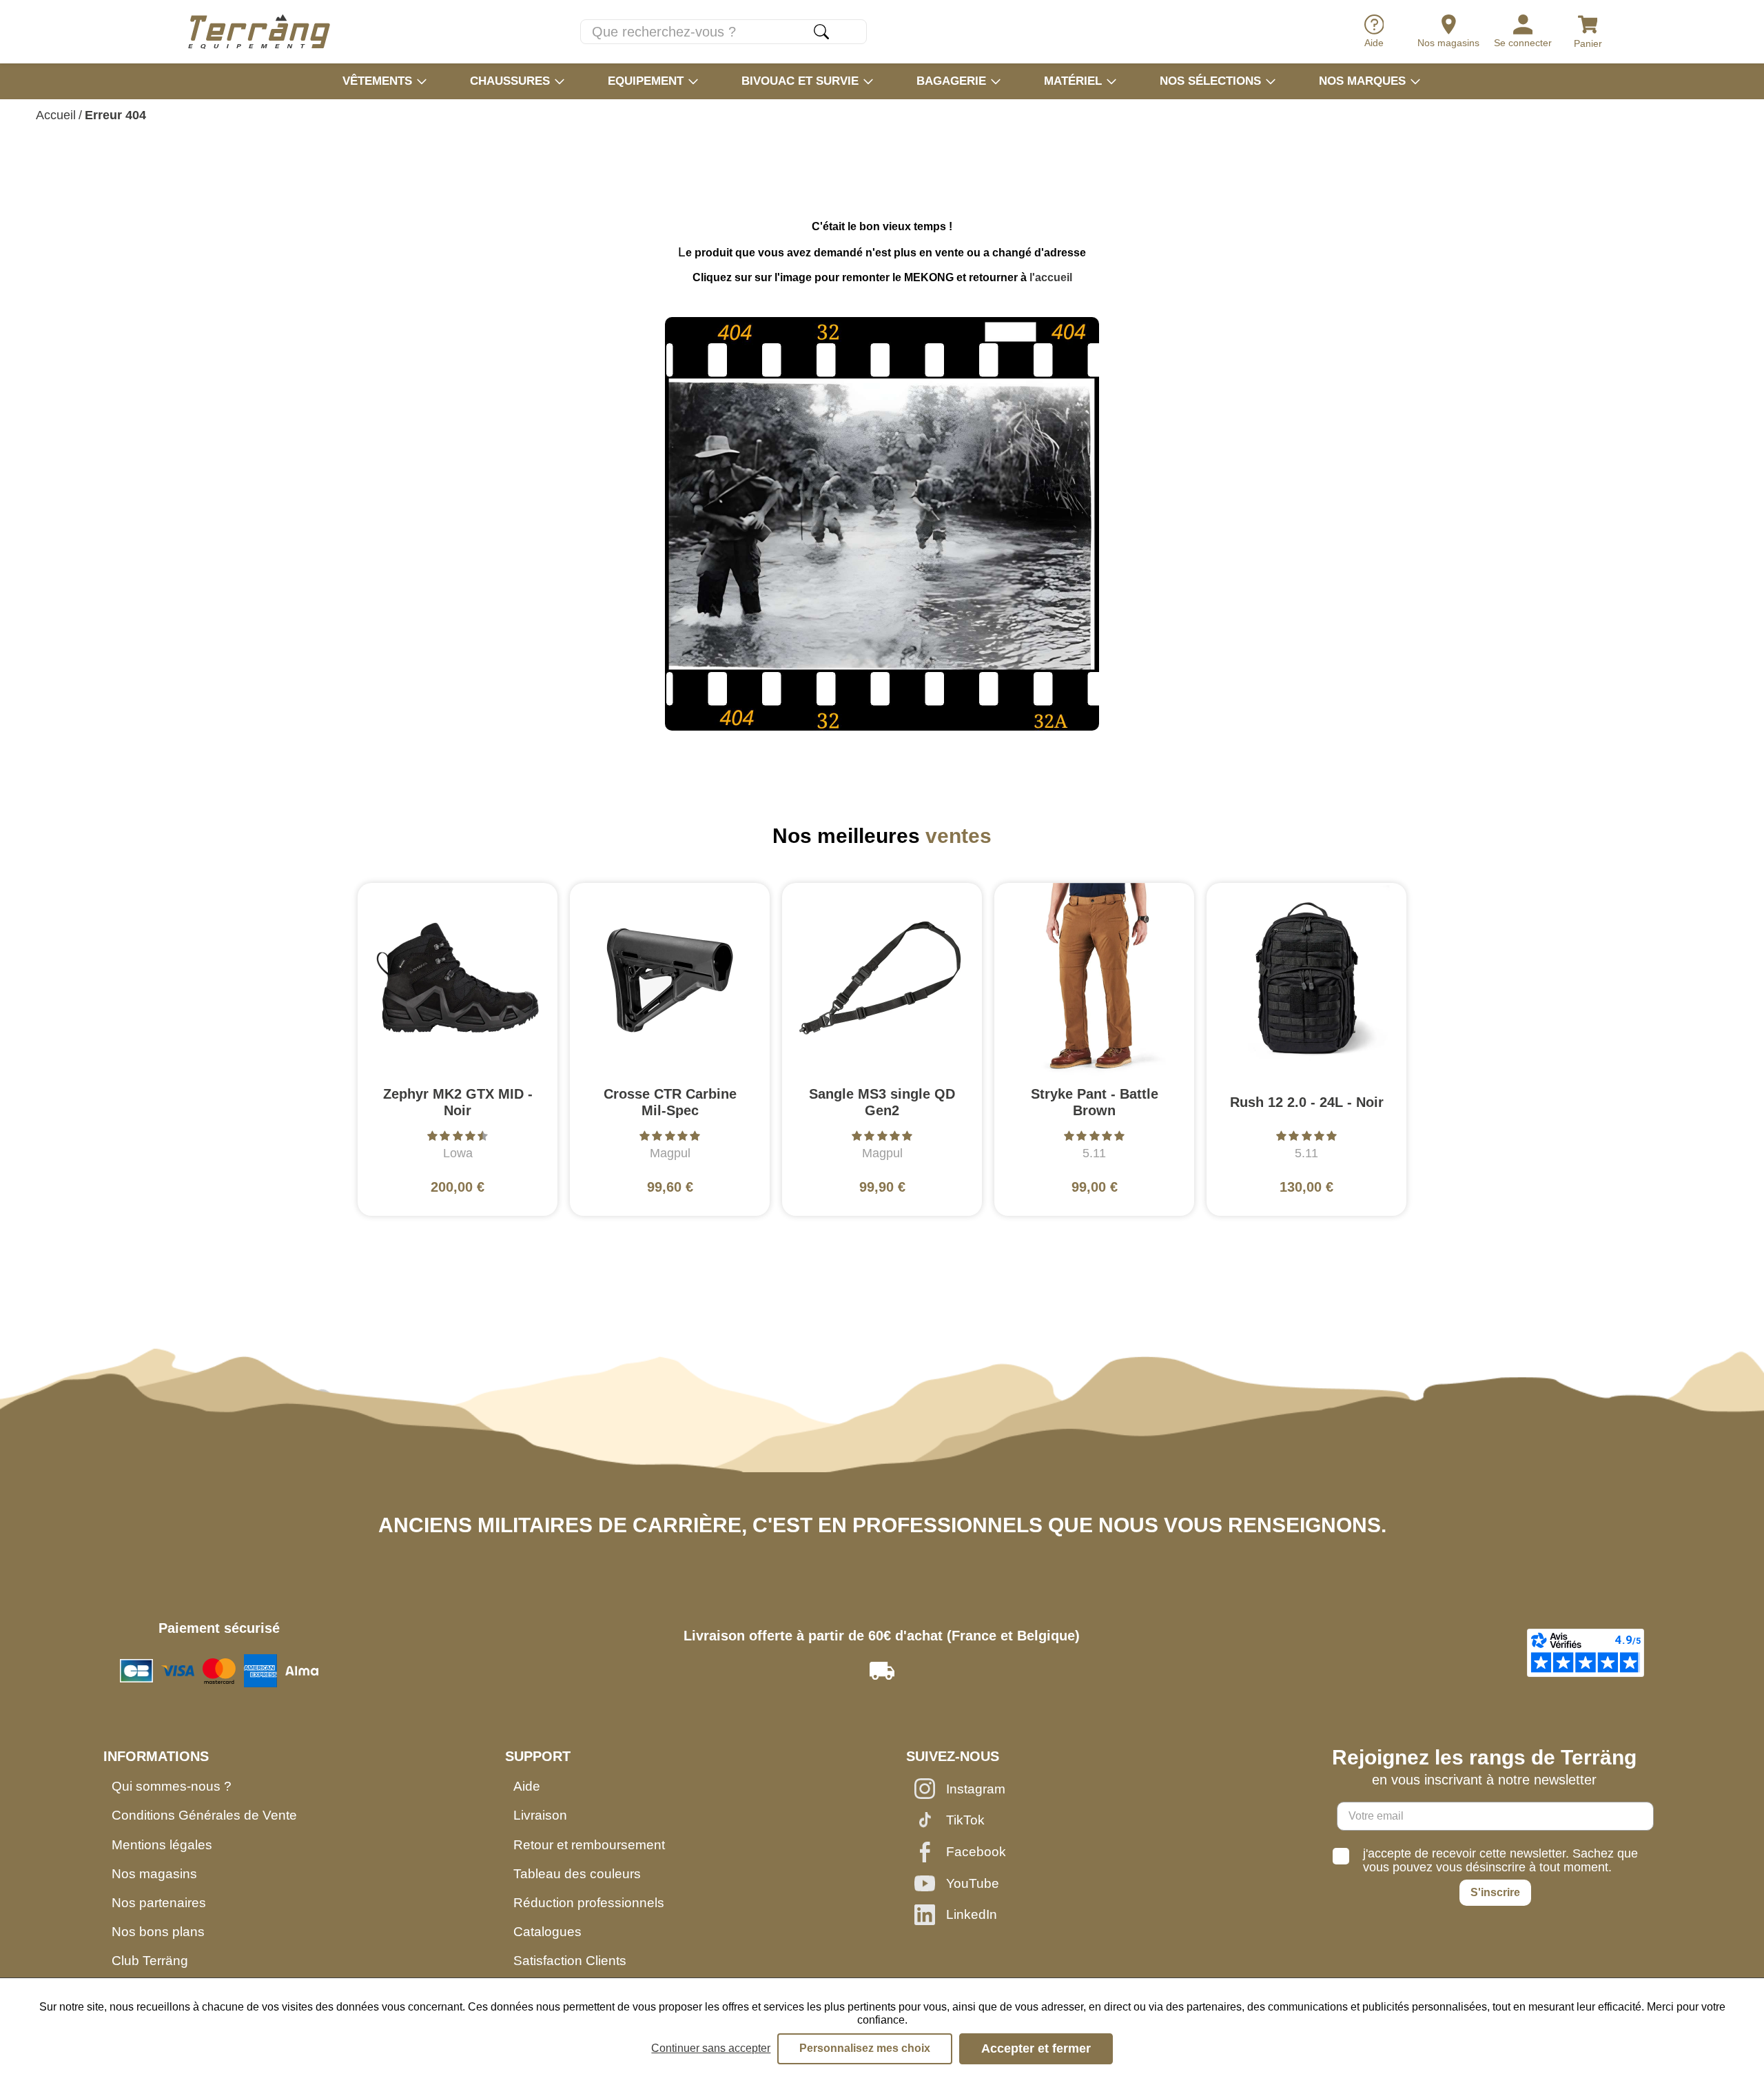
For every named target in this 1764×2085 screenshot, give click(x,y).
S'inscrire (1495, 1892)
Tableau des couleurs (577, 1874)
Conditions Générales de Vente (204, 1815)
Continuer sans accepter (711, 2048)
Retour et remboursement (589, 1845)
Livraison (540, 1815)
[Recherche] (821, 32)
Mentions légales (162, 1845)
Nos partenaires (159, 1903)
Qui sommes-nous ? (172, 1786)
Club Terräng (150, 1961)
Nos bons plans (158, 1932)
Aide (527, 1786)
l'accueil (1051, 277)
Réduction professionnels (589, 1903)
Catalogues (547, 1932)
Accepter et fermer (1036, 2048)
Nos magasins (154, 1874)
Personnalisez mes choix (865, 2048)
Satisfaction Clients (570, 1961)
